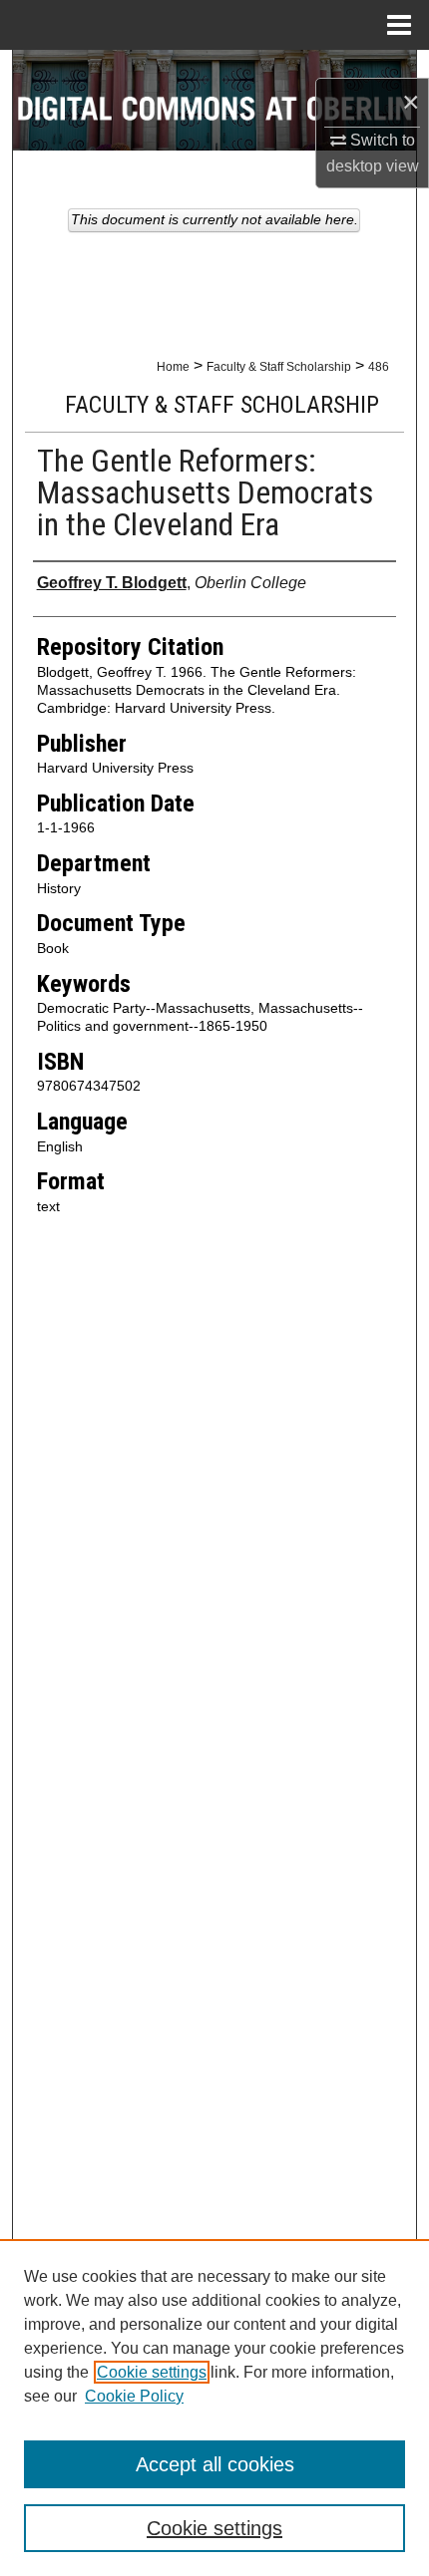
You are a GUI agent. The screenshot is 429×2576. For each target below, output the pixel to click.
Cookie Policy (134, 2396)
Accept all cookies (215, 2464)
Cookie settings (152, 2372)
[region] (214, 2408)
